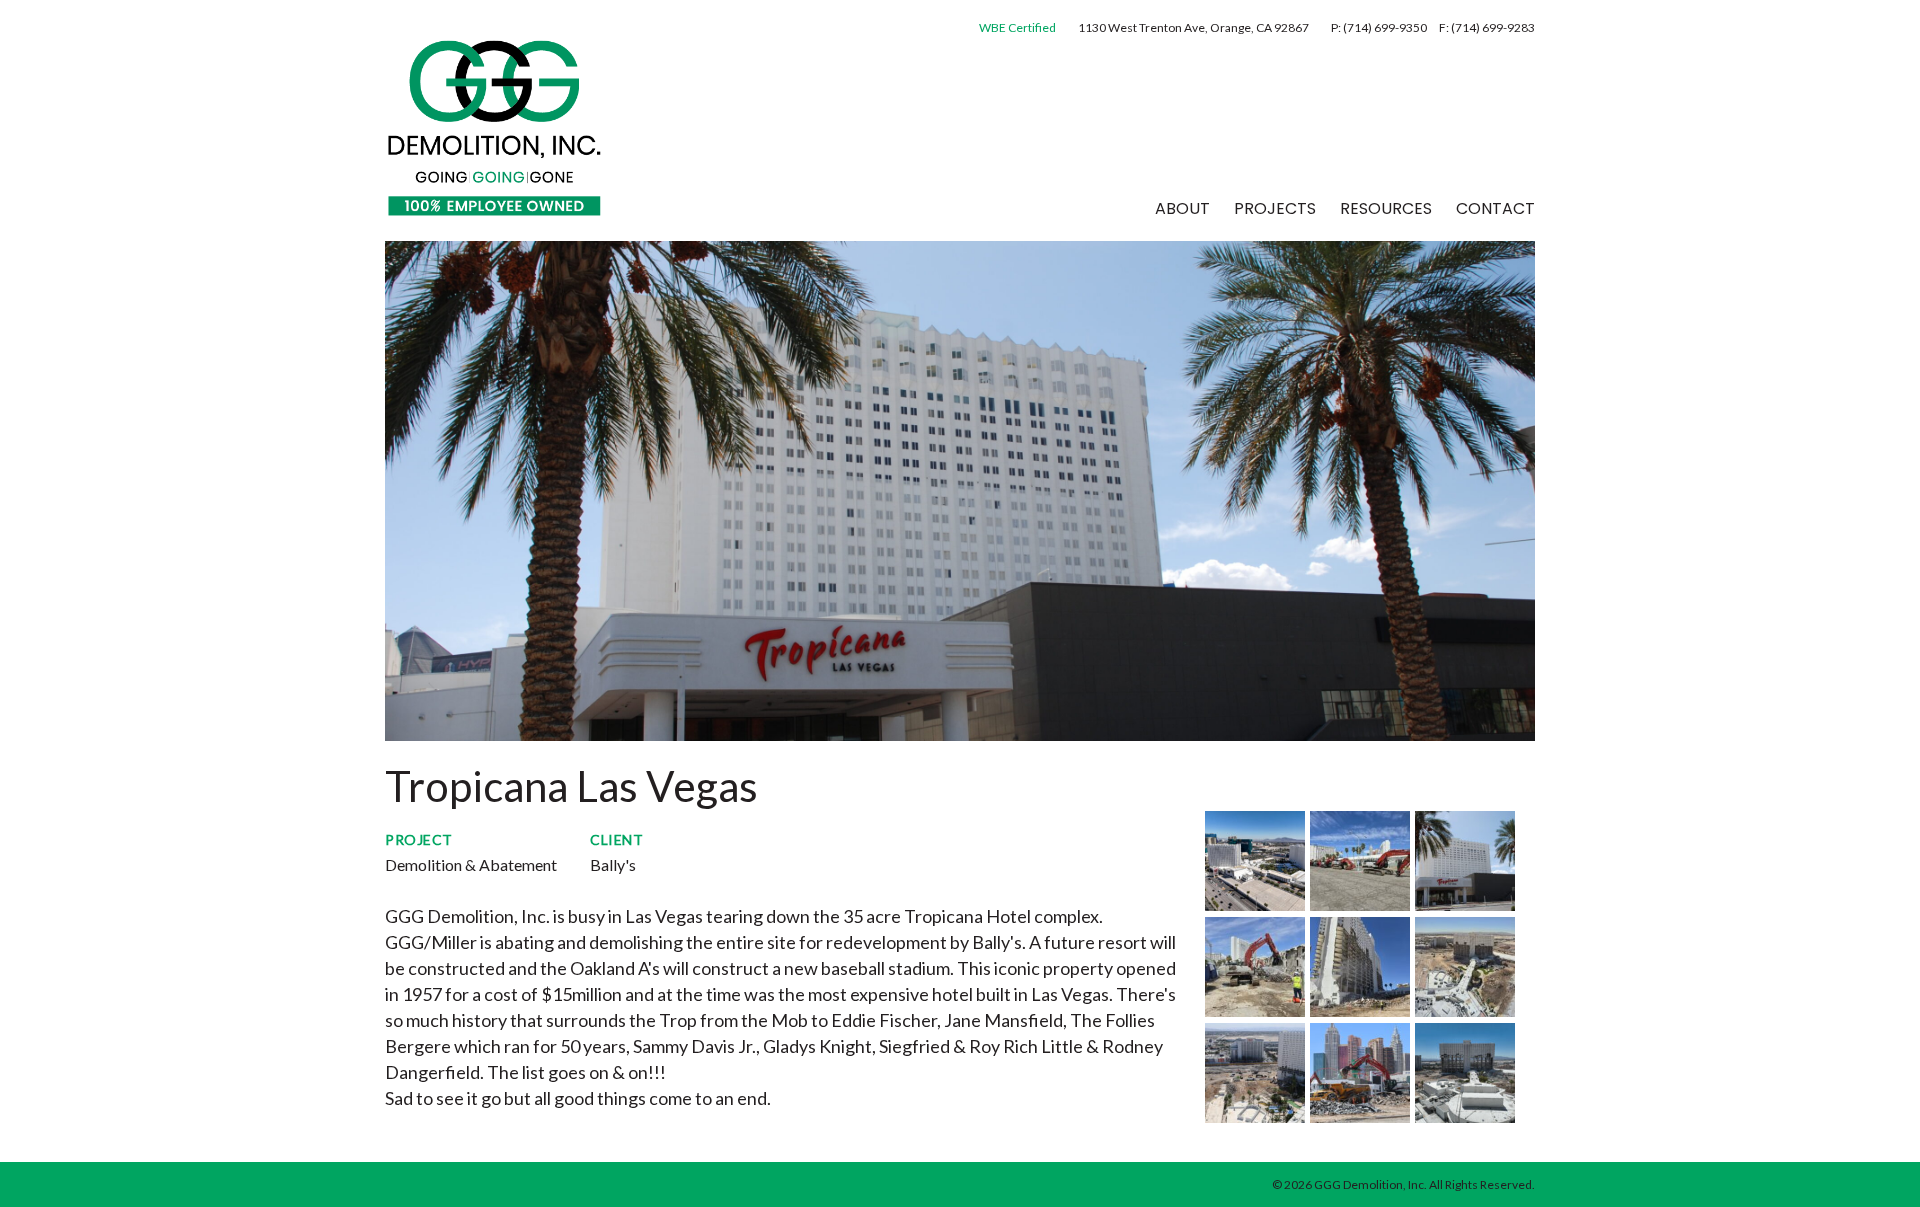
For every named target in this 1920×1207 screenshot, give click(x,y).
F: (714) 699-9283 (1487, 27)
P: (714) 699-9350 (1380, 27)
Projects (1275, 208)
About (1182, 208)
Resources (1386, 208)
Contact (1495, 208)
